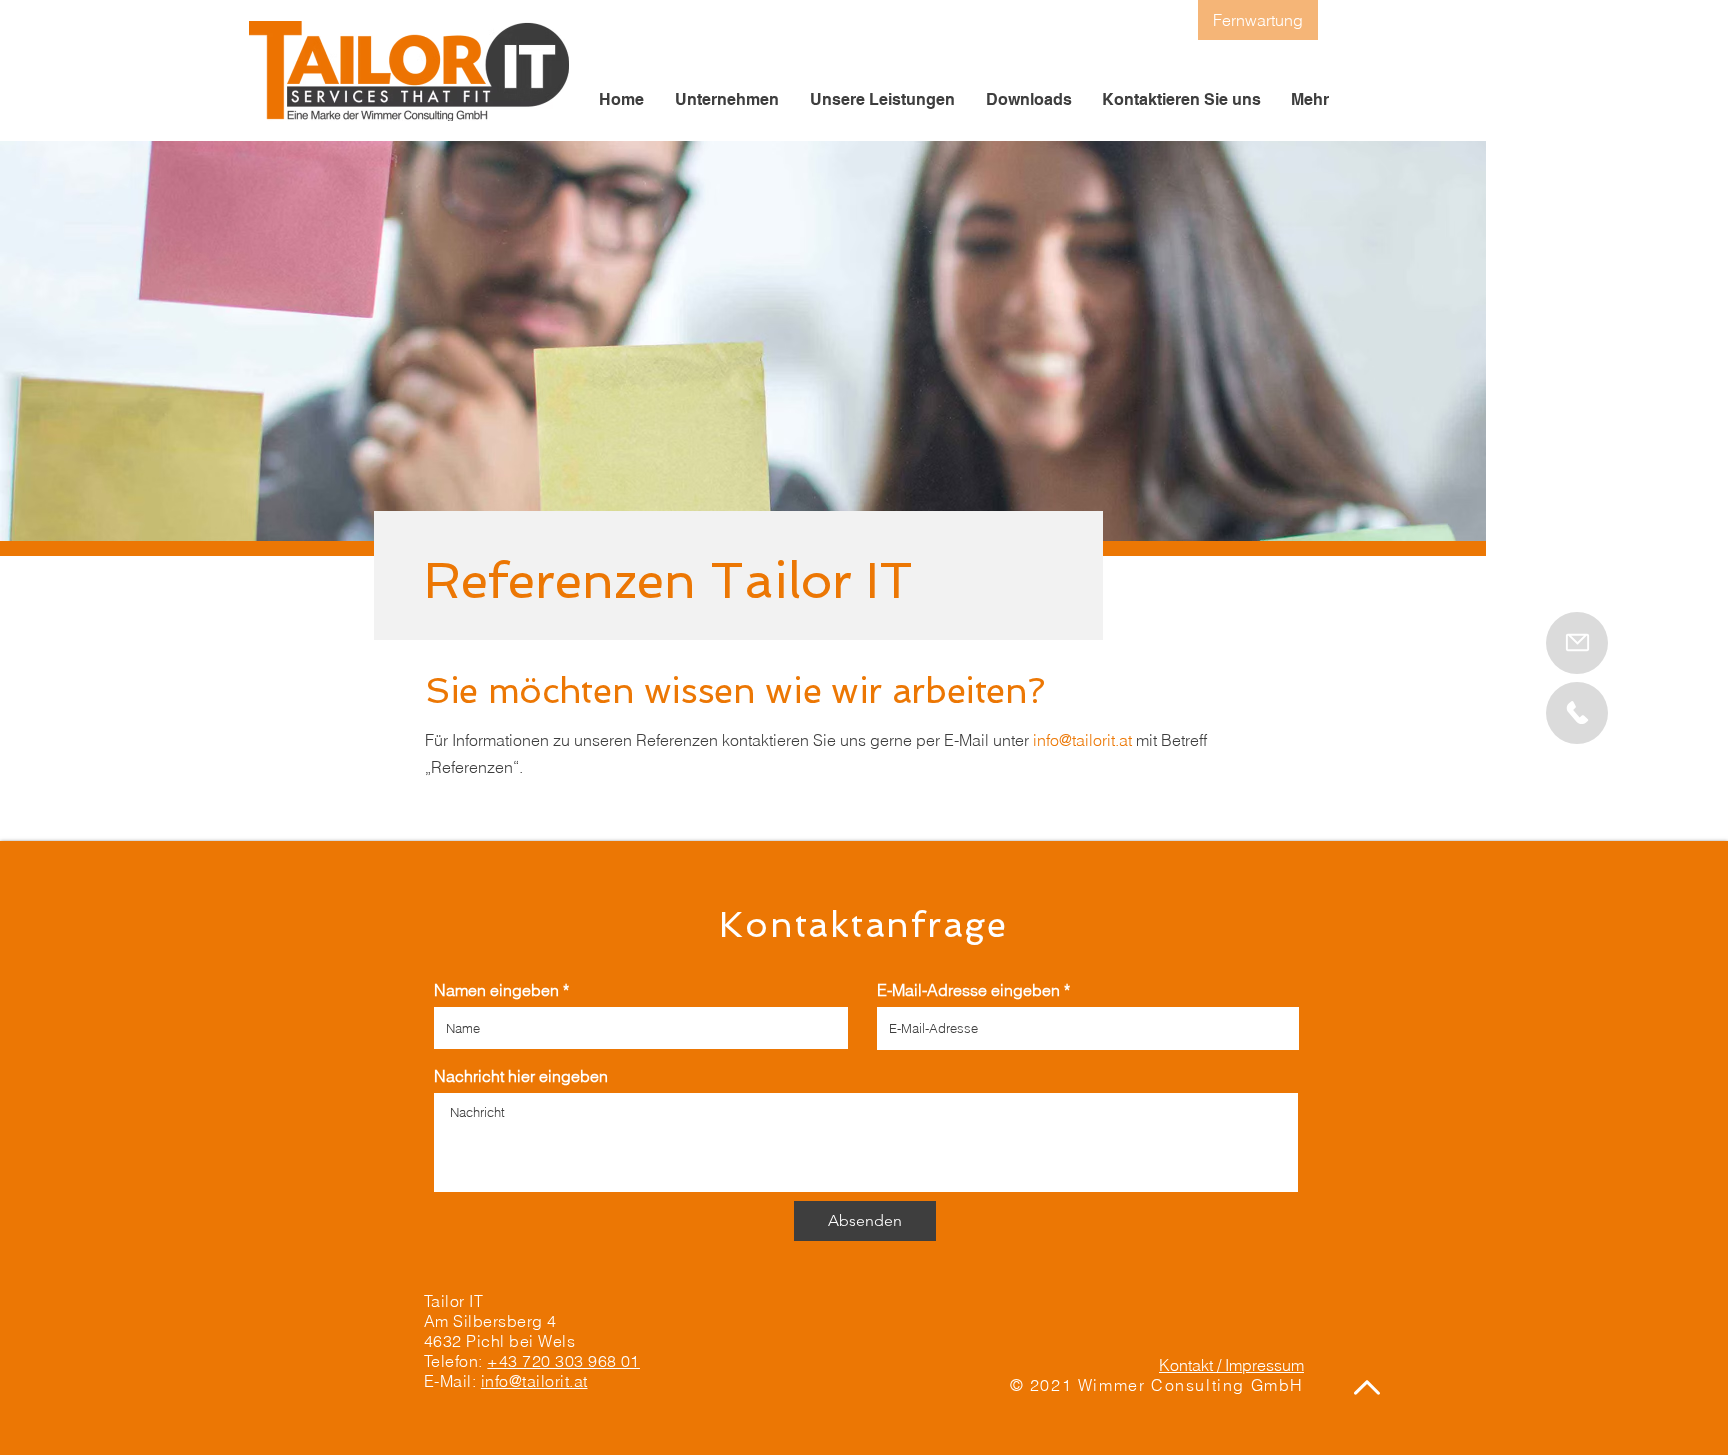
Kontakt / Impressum (1231, 1365)
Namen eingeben (496, 990)
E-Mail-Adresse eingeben (968, 990)
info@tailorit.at (1082, 740)
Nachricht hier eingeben (521, 1076)
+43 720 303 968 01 (563, 1361)
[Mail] (1577, 713)
